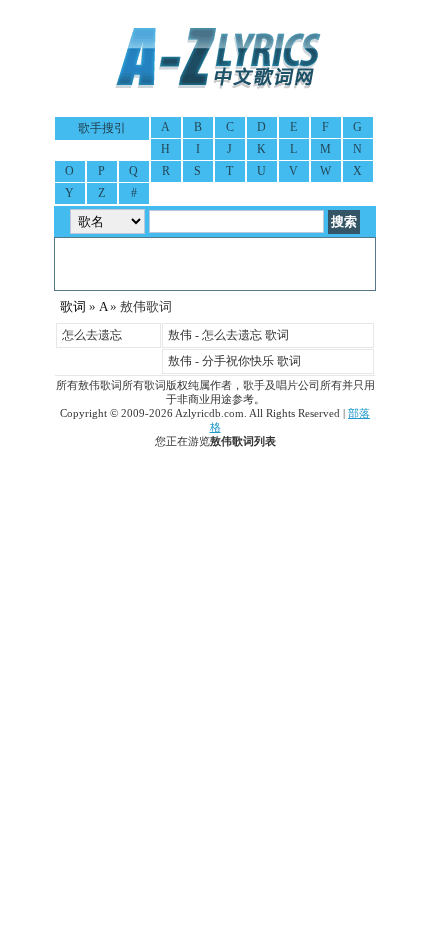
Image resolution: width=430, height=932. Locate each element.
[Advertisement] (215, 264)
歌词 (73, 306)
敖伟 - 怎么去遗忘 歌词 (228, 335)
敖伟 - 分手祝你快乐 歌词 (234, 361)
